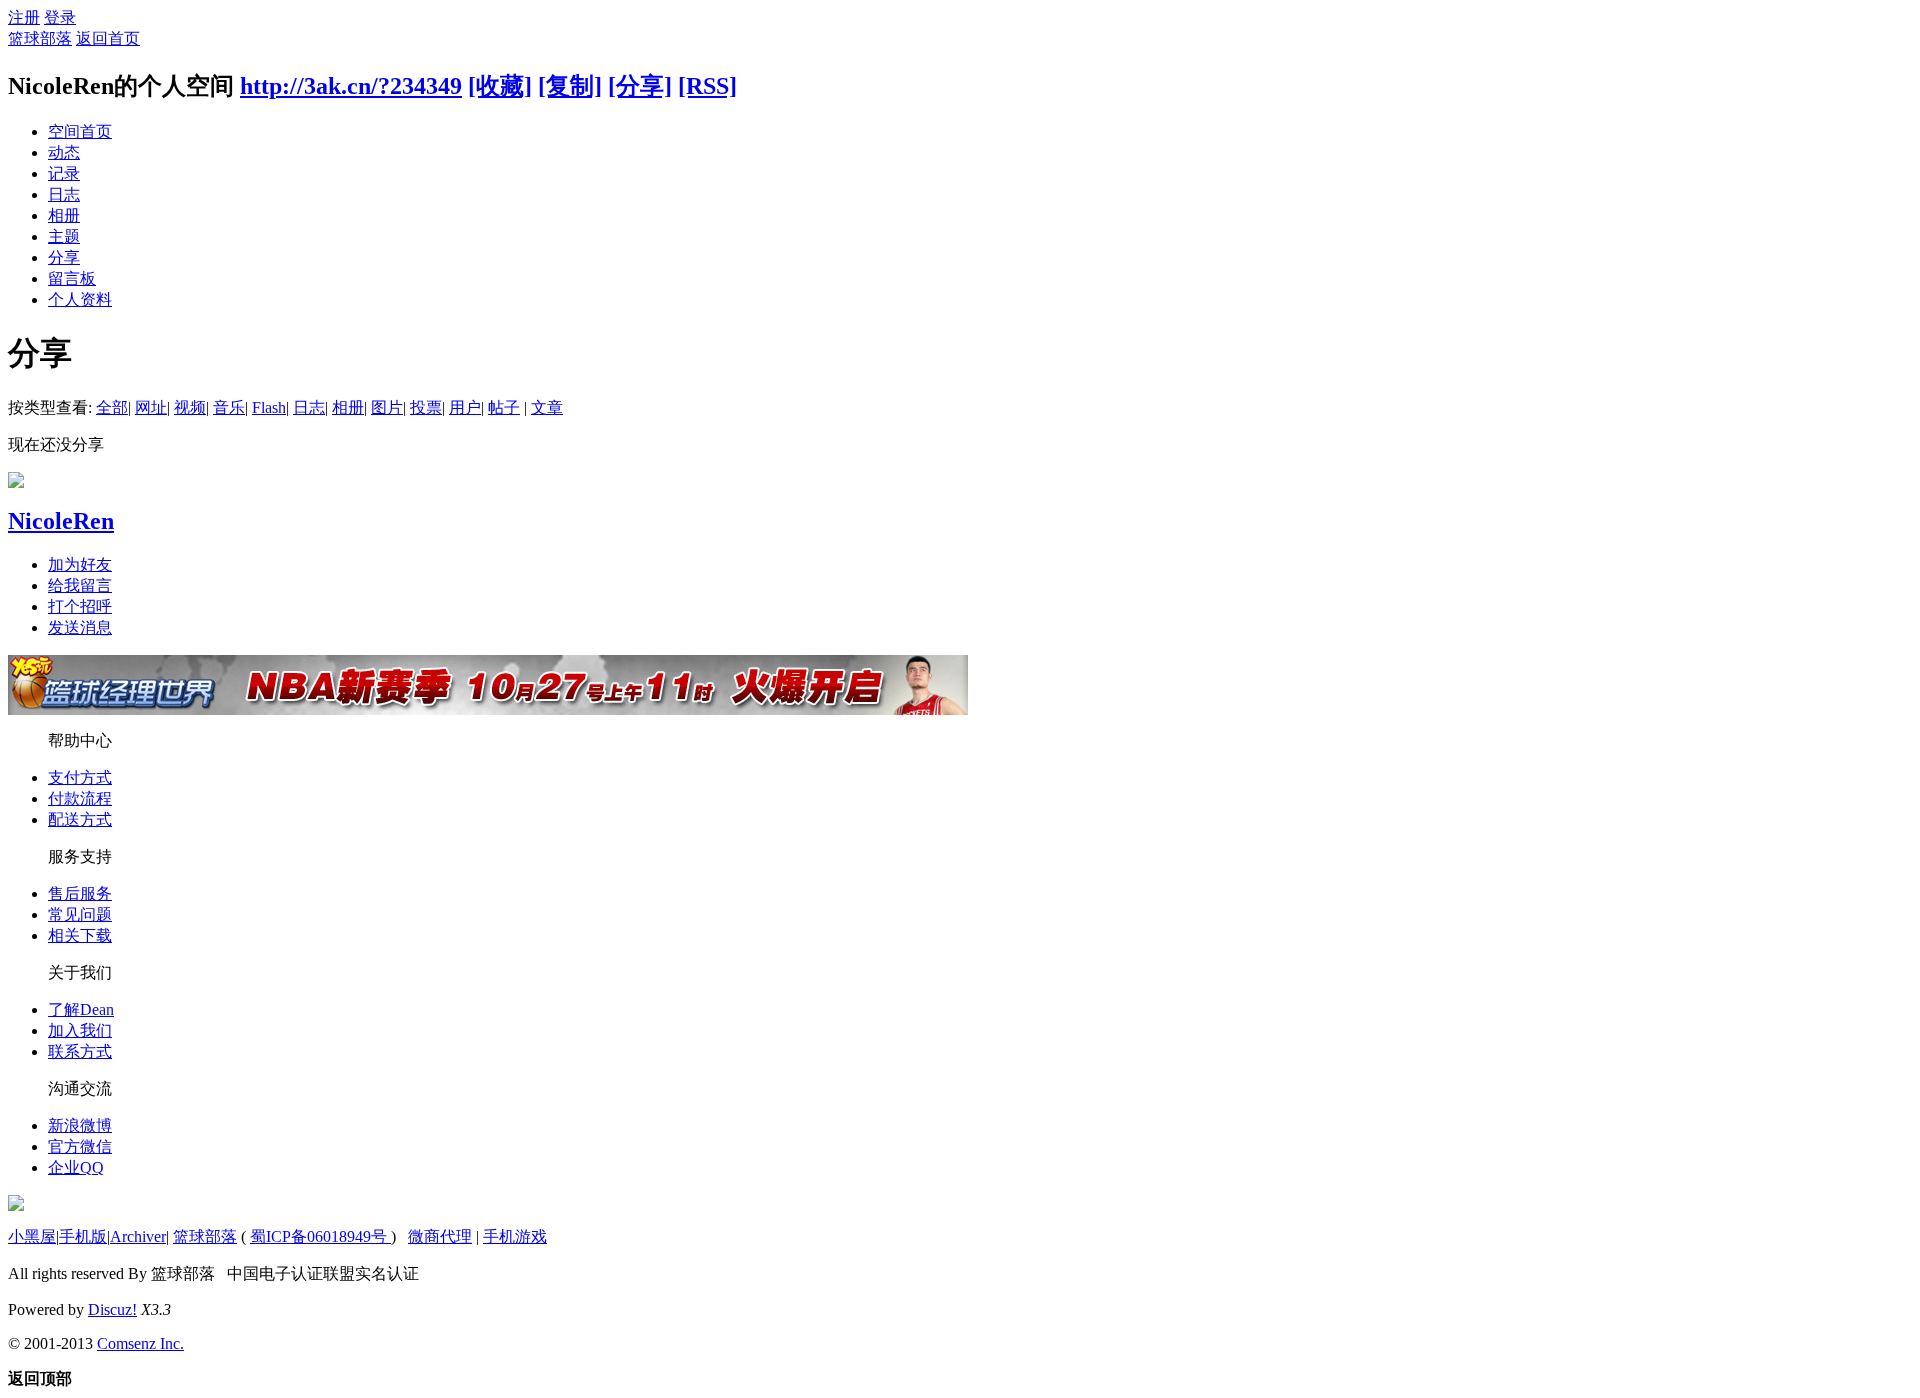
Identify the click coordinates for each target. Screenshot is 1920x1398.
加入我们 (80, 1030)
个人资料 (80, 299)
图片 (387, 407)
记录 (64, 173)
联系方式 (80, 1051)
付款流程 (80, 798)
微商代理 (440, 1236)
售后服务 (80, 893)
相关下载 (80, 935)
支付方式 (80, 777)
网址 (151, 407)
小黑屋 (32, 1236)
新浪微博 (80, 1125)
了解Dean (81, 1009)
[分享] (640, 86)
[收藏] (500, 86)
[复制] (570, 86)
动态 (64, 152)
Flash (269, 407)
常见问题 (80, 914)
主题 (64, 236)
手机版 (83, 1236)
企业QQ (76, 1167)
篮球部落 (40, 38)
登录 (60, 17)
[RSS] (707, 86)
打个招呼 (80, 606)
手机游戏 (515, 1236)
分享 (64, 257)
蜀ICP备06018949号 (320, 1236)
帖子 (504, 407)
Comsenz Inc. (140, 1343)
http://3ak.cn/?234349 (351, 86)
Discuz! (112, 1309)
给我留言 (80, 585)
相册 (64, 215)
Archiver (138, 1236)
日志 (64, 194)
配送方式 (80, 819)
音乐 (229, 407)
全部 (112, 407)
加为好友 (80, 564)
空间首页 (80, 131)
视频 (190, 407)
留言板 (72, 278)
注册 (24, 17)
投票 (426, 407)
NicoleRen (61, 521)
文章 (547, 407)
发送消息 (80, 627)
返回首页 (108, 38)
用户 (465, 407)
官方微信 (80, 1146)
